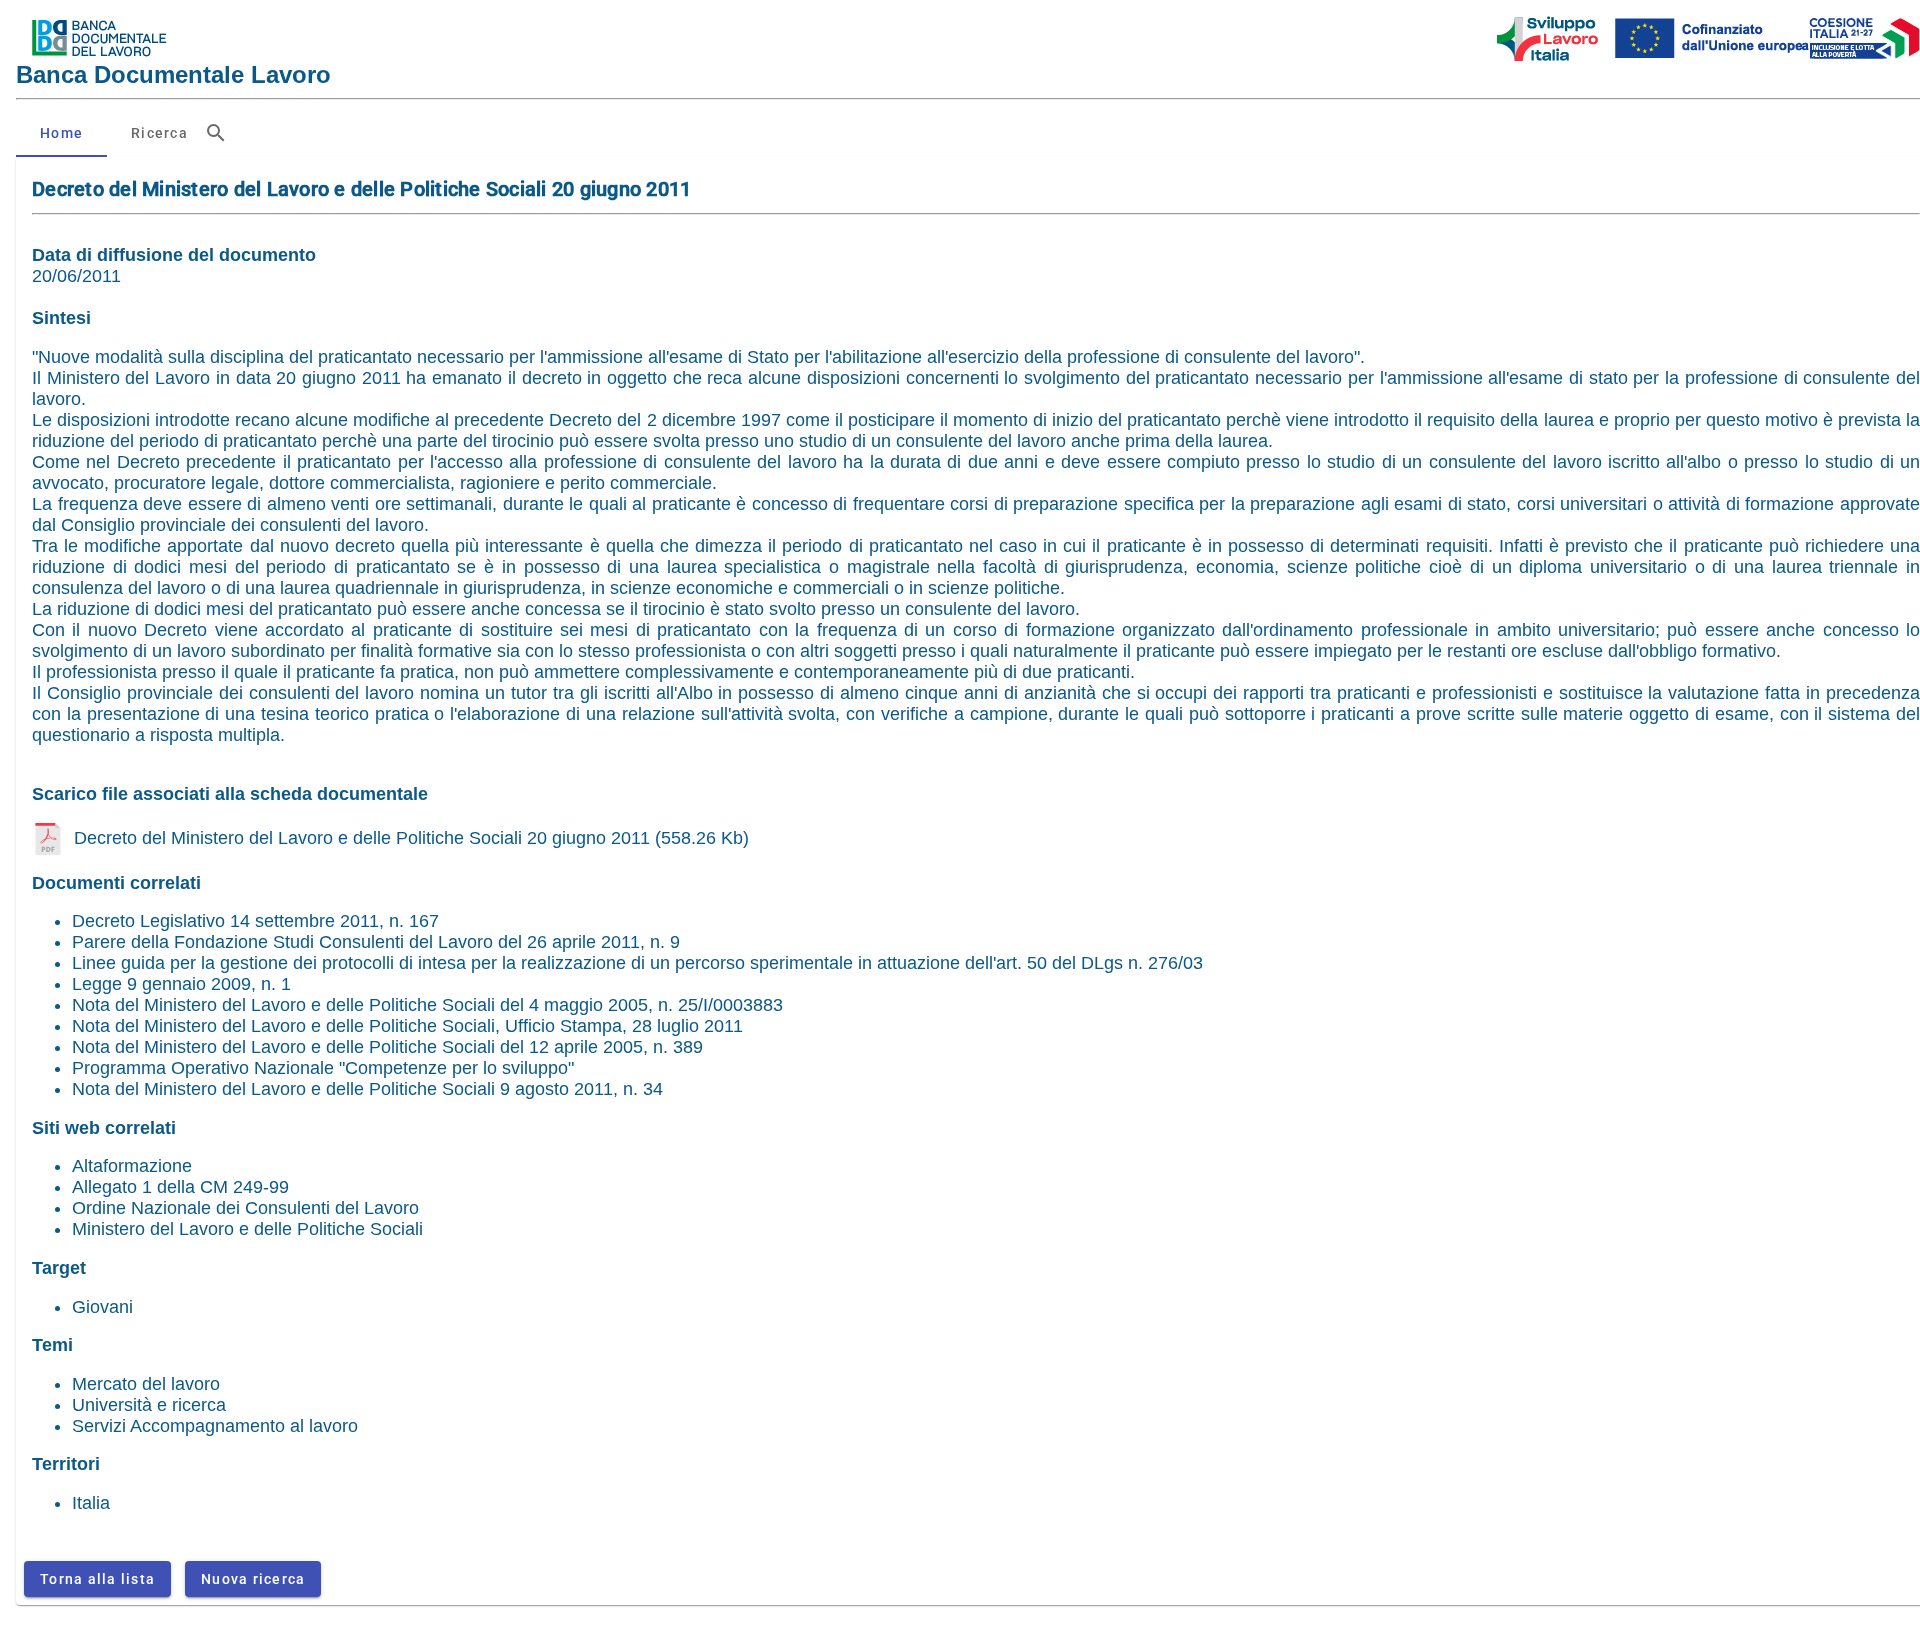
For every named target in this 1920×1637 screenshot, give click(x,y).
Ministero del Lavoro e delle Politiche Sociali (247, 1229)
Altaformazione (132, 1166)
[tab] (61, 133)
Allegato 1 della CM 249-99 (180, 1187)
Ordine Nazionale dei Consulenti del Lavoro (245, 1208)
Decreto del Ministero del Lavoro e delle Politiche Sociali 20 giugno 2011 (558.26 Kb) (411, 838)
